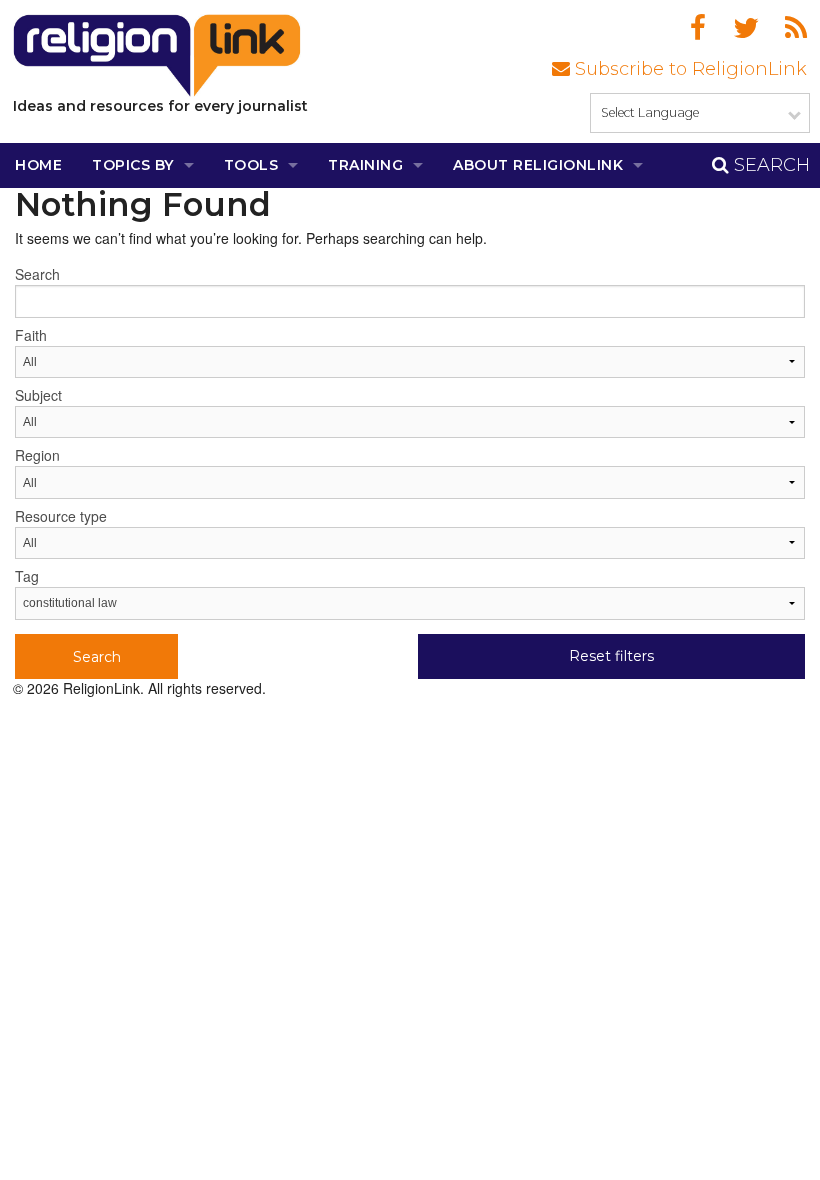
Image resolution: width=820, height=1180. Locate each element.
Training (365, 165)
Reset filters (611, 656)
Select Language (650, 112)
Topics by (133, 165)
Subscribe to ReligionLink (688, 69)
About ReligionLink (538, 165)
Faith (31, 335)
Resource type (61, 516)
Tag (27, 576)
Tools (251, 165)
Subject (38, 395)
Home (38, 165)
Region (37, 455)
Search (769, 165)
